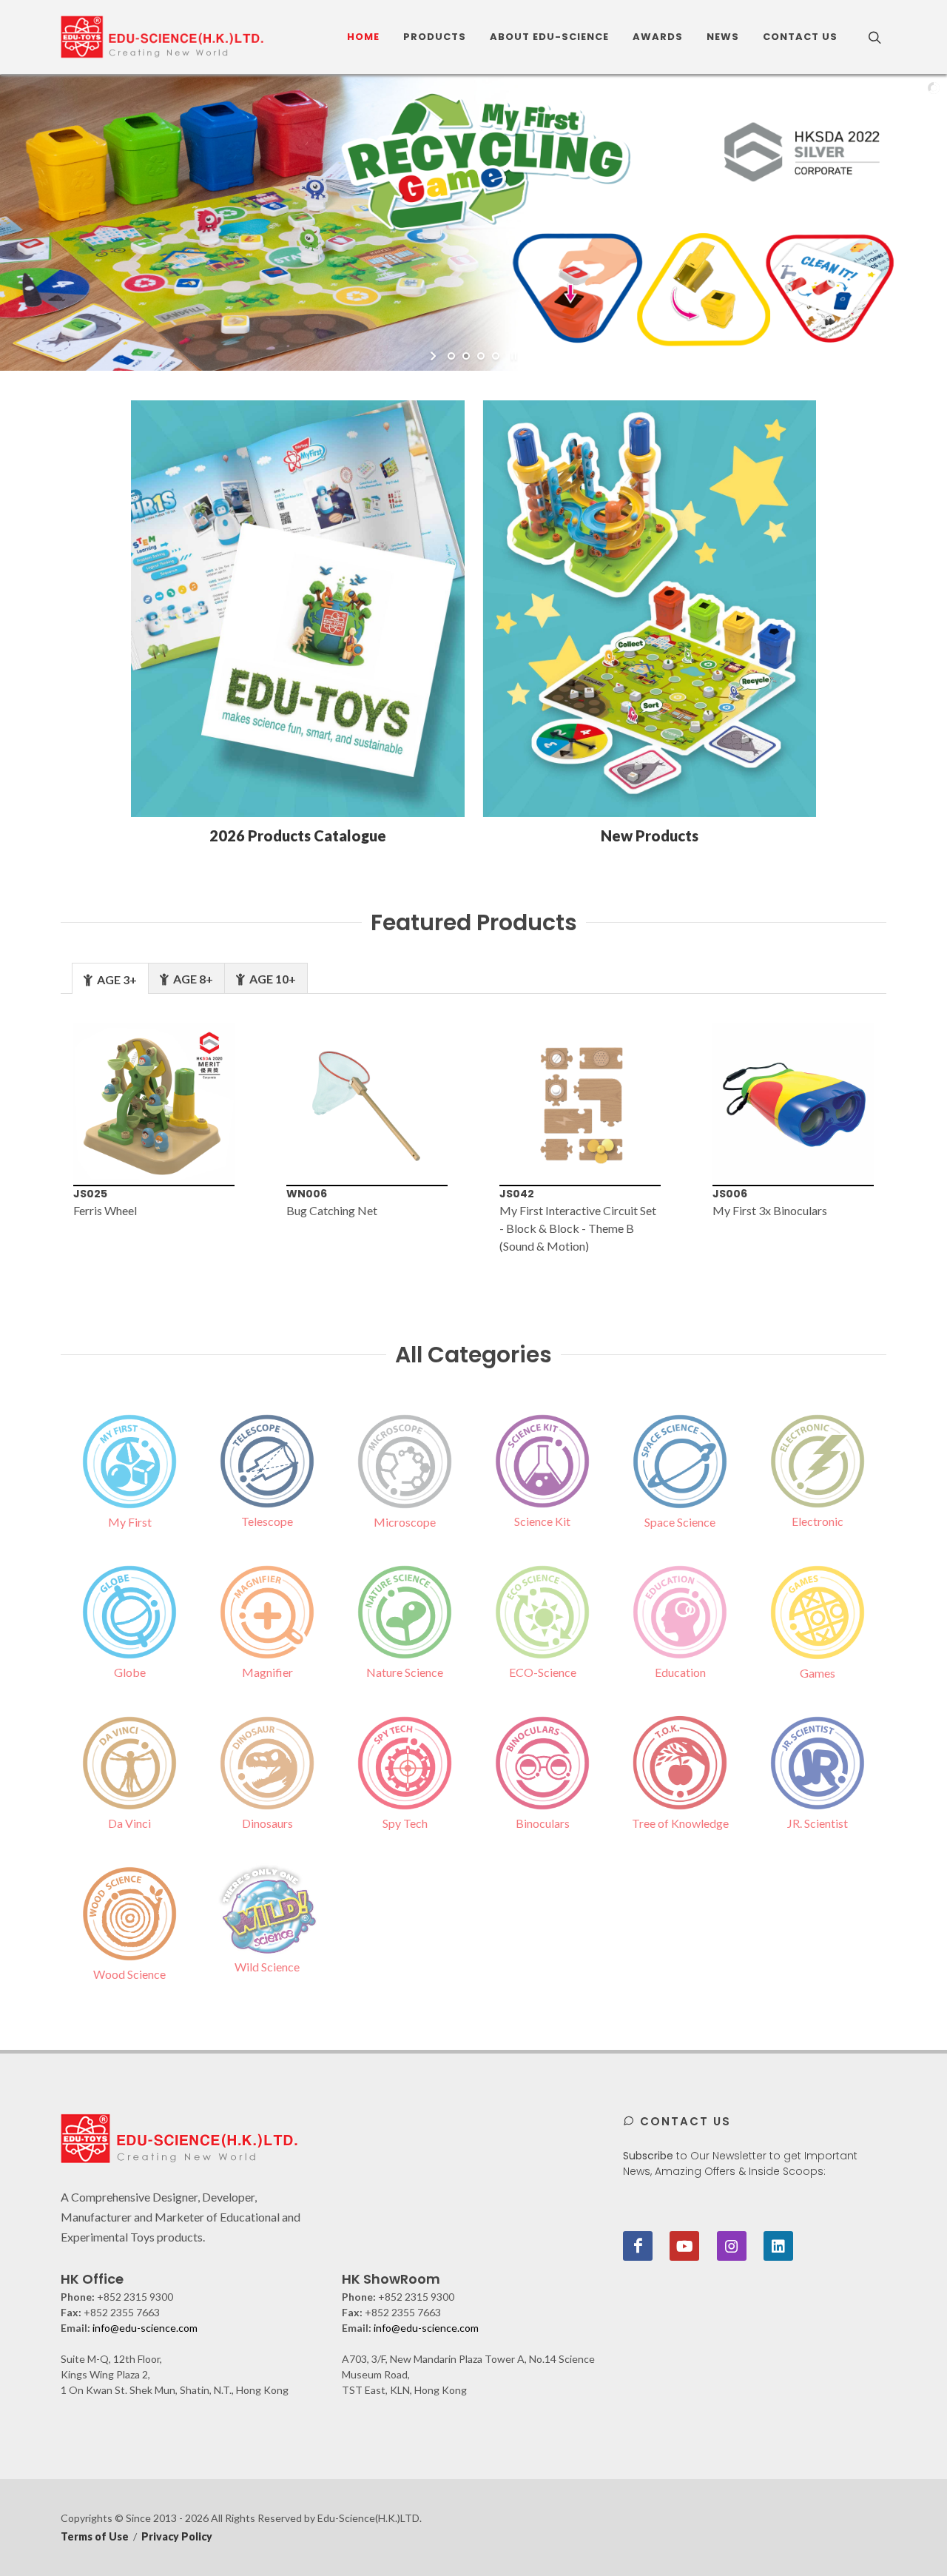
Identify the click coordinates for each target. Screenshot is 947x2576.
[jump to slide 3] (481, 356)
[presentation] (36, 1140)
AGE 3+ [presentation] (116, 979)
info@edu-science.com (145, 2328)
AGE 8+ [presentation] (192, 979)
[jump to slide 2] (466, 356)
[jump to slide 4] (496, 356)
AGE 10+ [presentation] (272, 979)
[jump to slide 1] (451, 356)
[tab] (110, 978)
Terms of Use (95, 2536)
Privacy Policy (177, 2536)
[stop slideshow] (512, 356)
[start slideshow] (435, 356)
